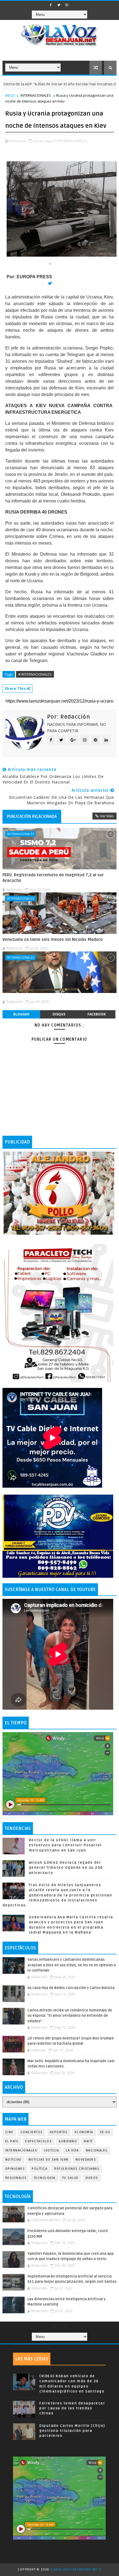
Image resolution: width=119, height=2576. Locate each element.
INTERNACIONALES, (73, 141)
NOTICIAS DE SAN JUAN (49, 2160)
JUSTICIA (51, 2150)
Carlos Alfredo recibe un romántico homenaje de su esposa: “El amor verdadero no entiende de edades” (70, 2016)
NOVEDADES (86, 2160)
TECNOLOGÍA (45, 2178)
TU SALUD (70, 2178)
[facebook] (51, 5)
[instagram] (67, 5)
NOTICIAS (13, 2160)
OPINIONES (15, 2169)
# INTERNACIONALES (35, 674)
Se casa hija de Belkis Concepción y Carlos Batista (71, 1988)
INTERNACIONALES (36, 95)
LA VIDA (72, 2150)
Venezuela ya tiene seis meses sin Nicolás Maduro (53, 939)
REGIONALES (16, 2178)
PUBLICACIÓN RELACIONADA (32, 816)
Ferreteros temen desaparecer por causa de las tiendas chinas (72, 2408)
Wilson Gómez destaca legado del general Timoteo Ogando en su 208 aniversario (66, 1868)
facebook (97, 1014)
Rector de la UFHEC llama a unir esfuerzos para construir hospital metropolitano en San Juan (65, 1845)
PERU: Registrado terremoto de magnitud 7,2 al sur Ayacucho (53, 878)
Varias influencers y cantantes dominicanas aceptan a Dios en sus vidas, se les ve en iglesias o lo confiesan (72, 1965)
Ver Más (107, 816)
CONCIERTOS (32, 2132)
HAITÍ (88, 2141)
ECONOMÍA (84, 2132)
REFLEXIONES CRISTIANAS (77, 2169)
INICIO (10, 95)
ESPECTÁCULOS (38, 2141)
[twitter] (59, 5)
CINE (9, 2132)
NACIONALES (97, 2150)
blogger (21, 1014)
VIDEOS (92, 2178)
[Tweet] (48, 284)
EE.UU (105, 2132)
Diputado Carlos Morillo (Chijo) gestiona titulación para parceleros (72, 2431)
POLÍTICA (40, 2169)
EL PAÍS (12, 2141)
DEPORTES (59, 2132)
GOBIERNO (68, 2141)
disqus (59, 1014)
